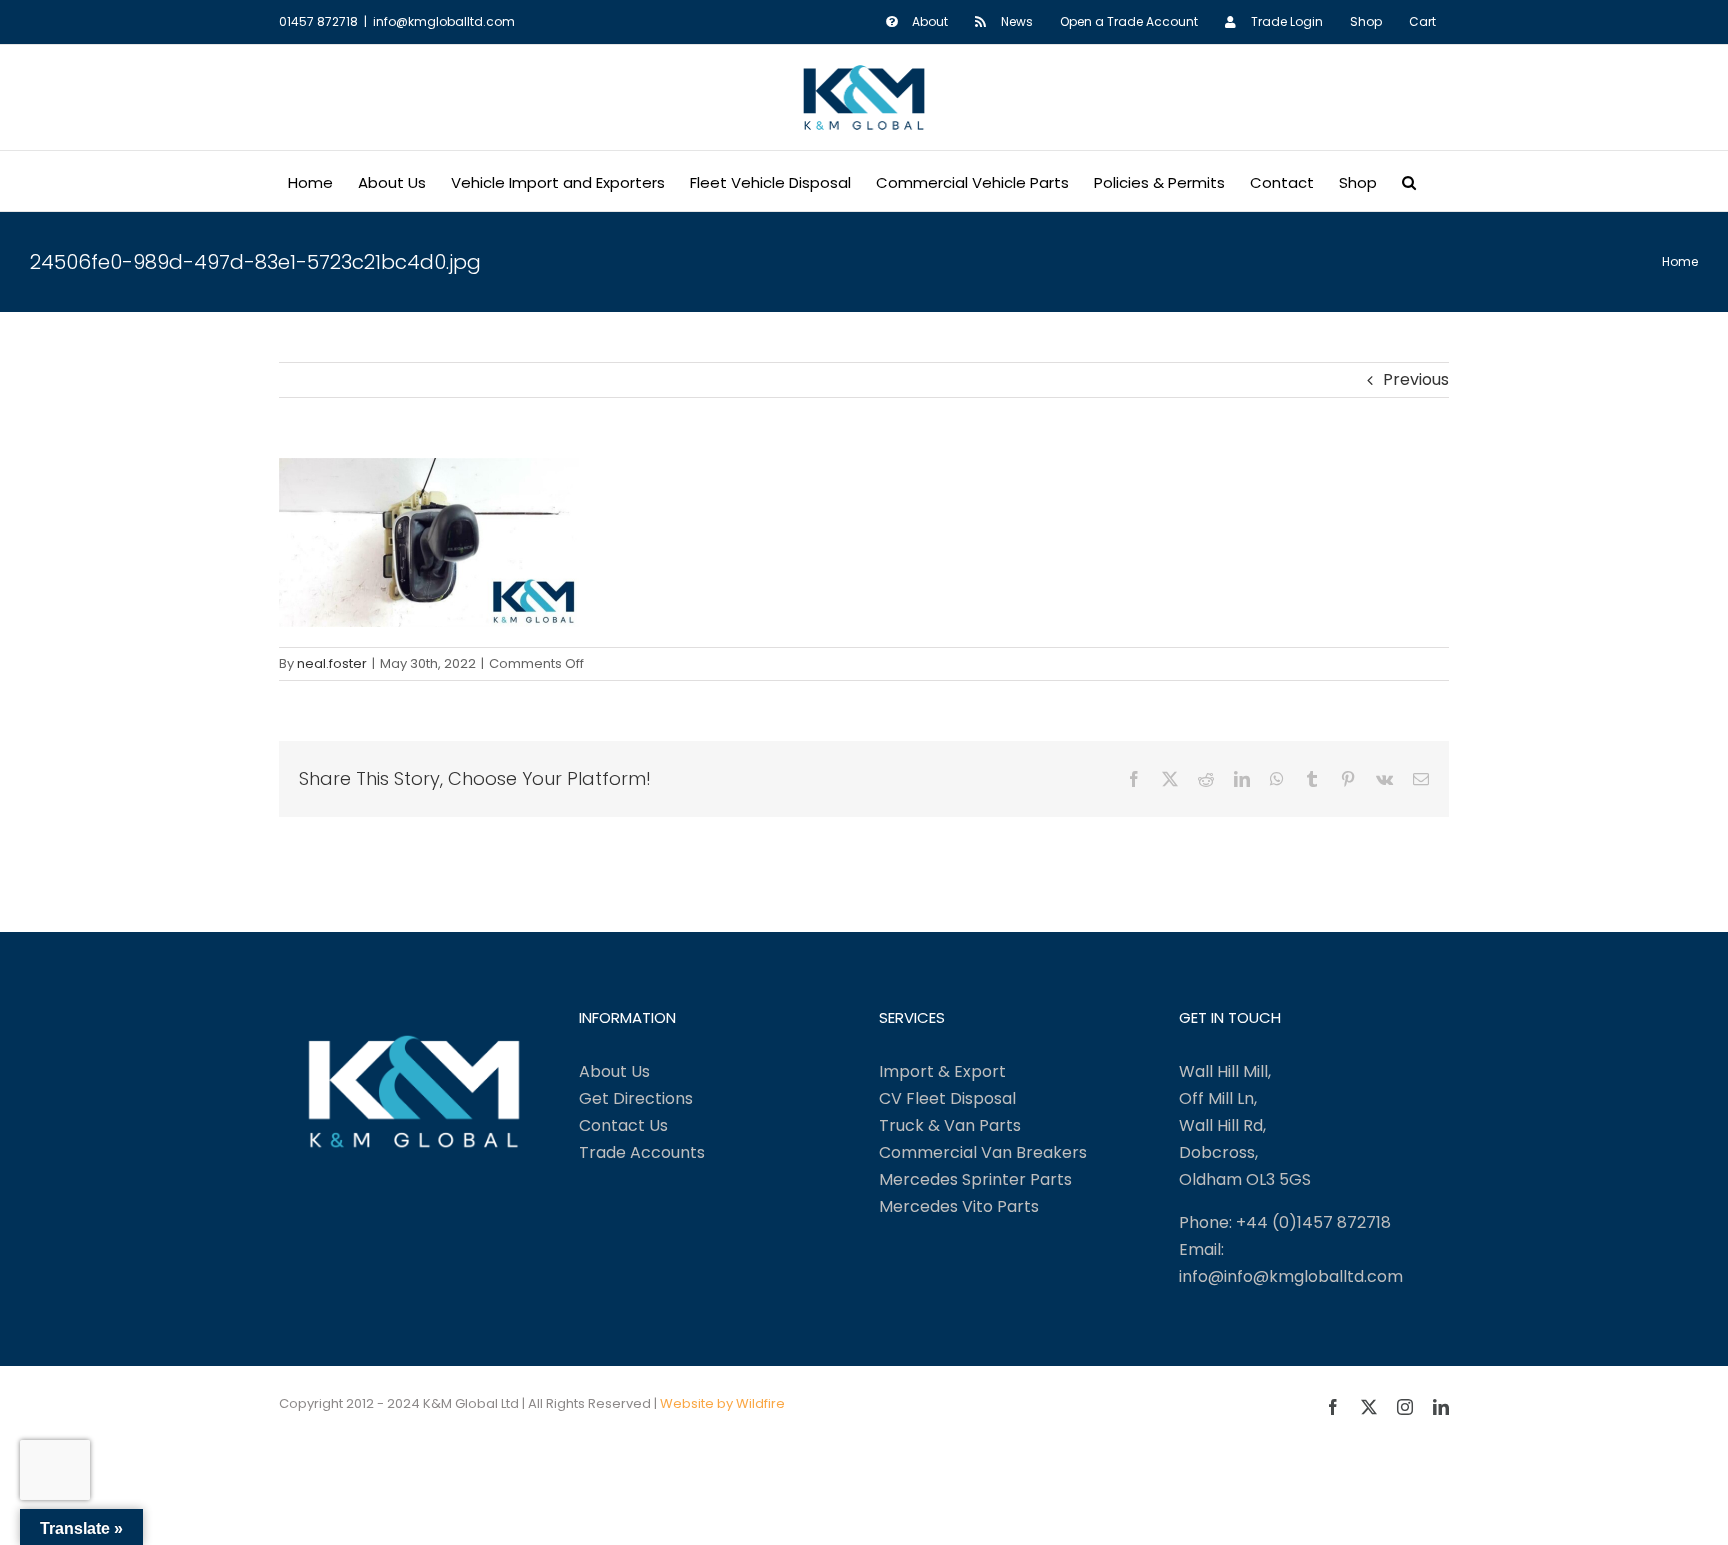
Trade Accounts (642, 1152)
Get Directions (636, 1098)
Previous (1416, 379)
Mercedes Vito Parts (959, 1206)
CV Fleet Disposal (947, 1098)
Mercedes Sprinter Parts (975, 1179)
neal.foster (332, 663)
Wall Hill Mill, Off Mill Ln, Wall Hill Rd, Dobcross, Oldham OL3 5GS (1245, 1125)
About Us (614, 1071)
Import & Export (942, 1071)
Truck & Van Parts (950, 1125)
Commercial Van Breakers (983, 1152)
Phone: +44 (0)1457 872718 (1285, 1222)
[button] (1409, 181)
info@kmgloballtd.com (444, 21)
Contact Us (623, 1125)
